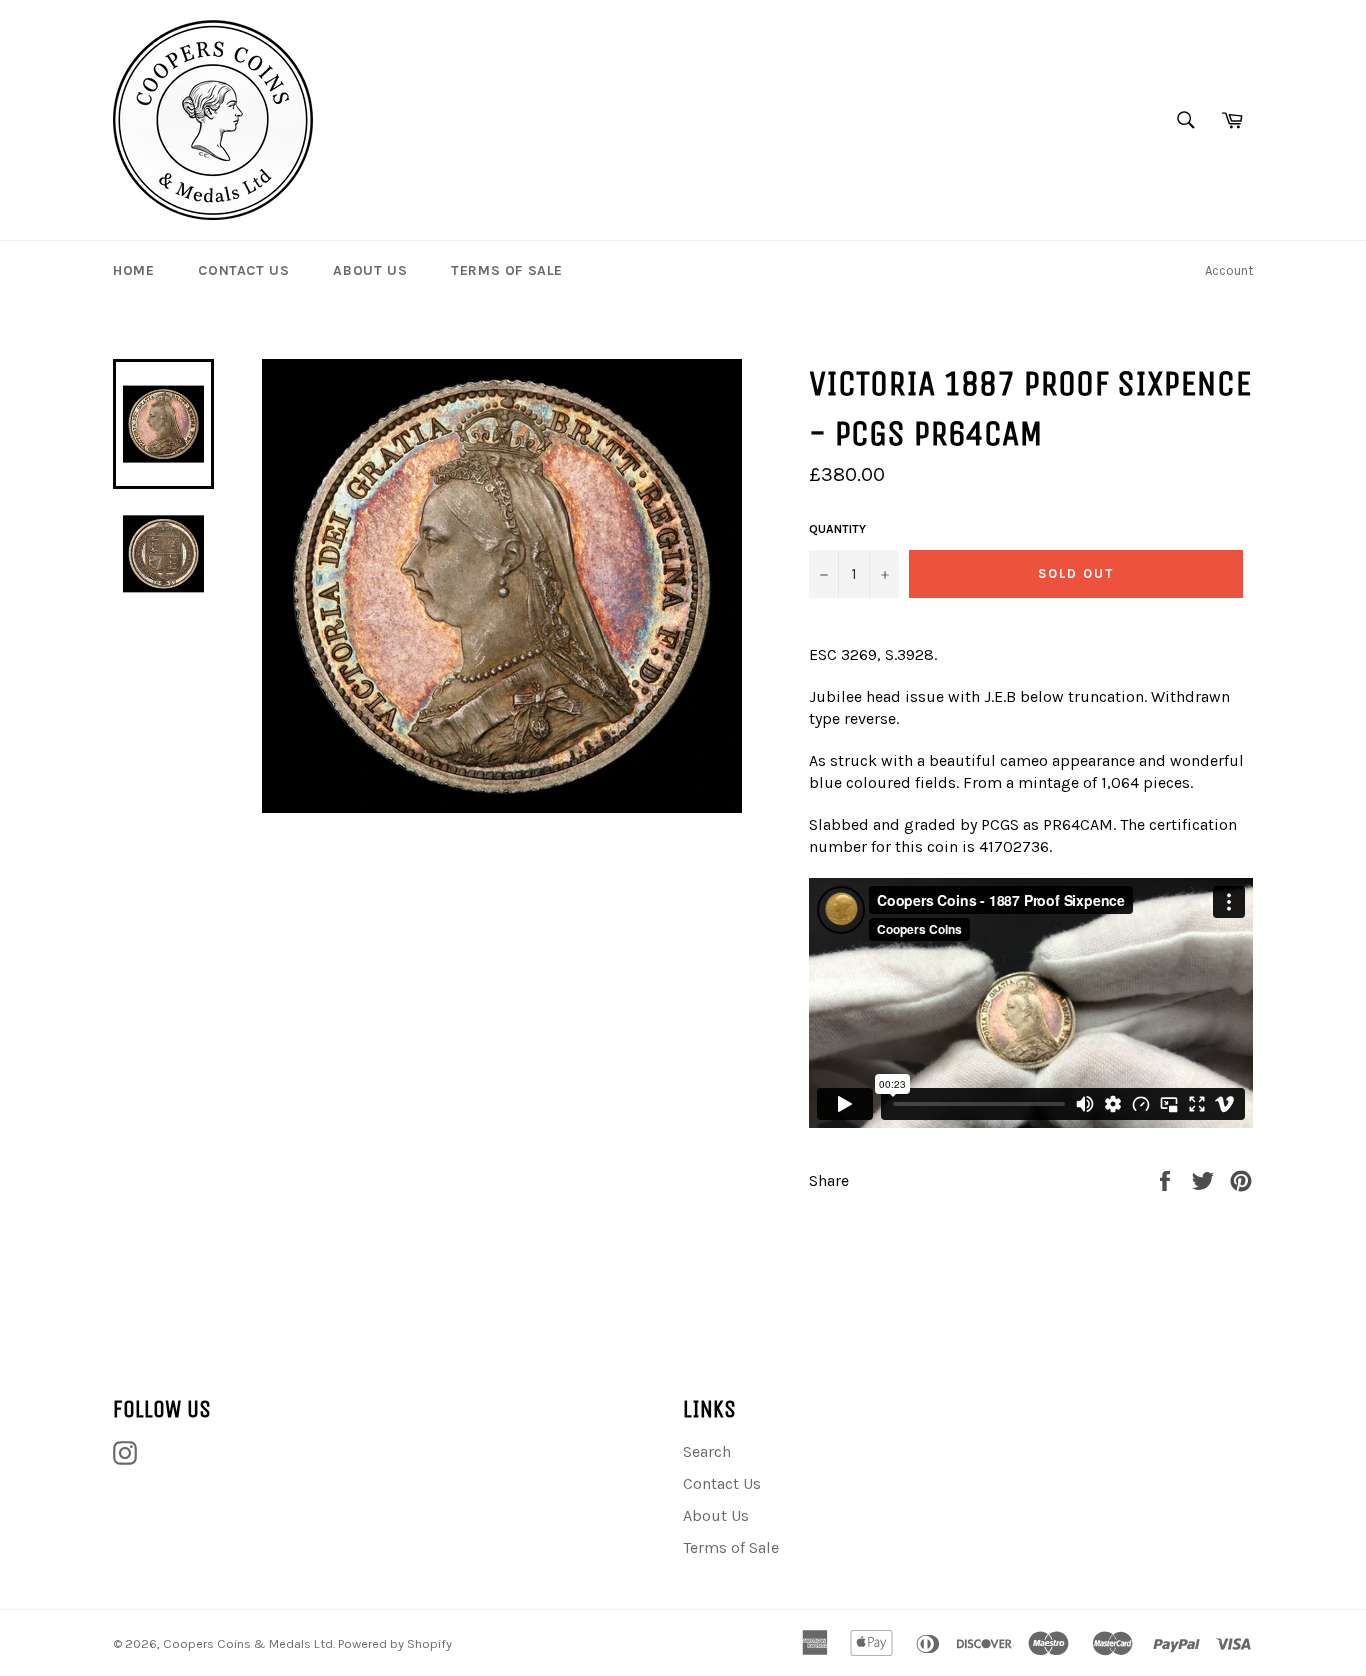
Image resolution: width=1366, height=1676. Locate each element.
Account (1229, 270)
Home (133, 270)
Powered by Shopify (395, 1643)
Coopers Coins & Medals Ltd (248, 1643)
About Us (370, 270)
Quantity (837, 529)
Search (707, 1451)
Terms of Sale (507, 270)
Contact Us (243, 270)
